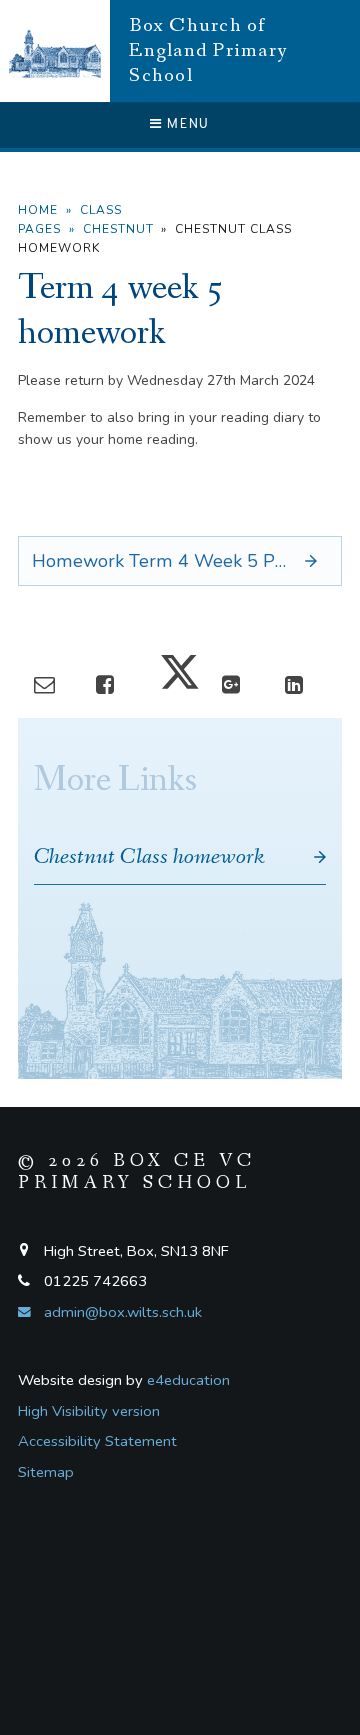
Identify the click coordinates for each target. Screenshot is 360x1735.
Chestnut (118, 229)
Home (38, 210)
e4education (188, 1380)
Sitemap (46, 1472)
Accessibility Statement (97, 1441)
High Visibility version (89, 1411)
